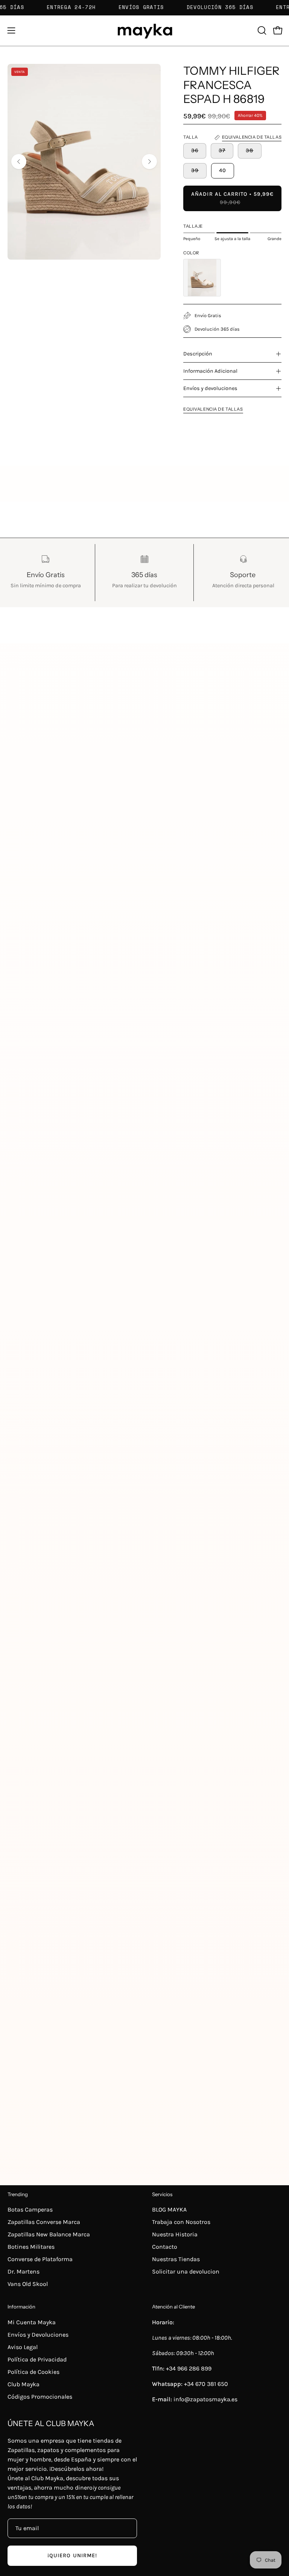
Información (21, 2307)
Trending (18, 2194)
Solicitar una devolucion (186, 2271)
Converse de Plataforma (40, 2259)
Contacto (165, 2247)
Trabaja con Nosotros (181, 2222)
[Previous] (19, 162)
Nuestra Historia (175, 2234)
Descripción (198, 354)
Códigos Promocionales (40, 2397)
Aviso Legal (23, 2347)
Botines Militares (31, 2247)
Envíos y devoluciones (210, 388)
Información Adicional (210, 371)
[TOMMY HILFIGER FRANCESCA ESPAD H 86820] (202, 278)
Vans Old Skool (28, 2284)
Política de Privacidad (37, 2359)
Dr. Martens (24, 2271)
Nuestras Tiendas (176, 2259)
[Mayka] (144, 31)
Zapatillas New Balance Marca (49, 2234)
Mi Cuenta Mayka (32, 2322)
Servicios (162, 2194)
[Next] (149, 162)
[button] (261, 30)
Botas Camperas (30, 2209)
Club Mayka (24, 2384)
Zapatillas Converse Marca (44, 2222)
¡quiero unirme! (72, 2556)
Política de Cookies (33, 2372)
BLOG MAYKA (169, 2209)
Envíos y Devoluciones (38, 2335)
